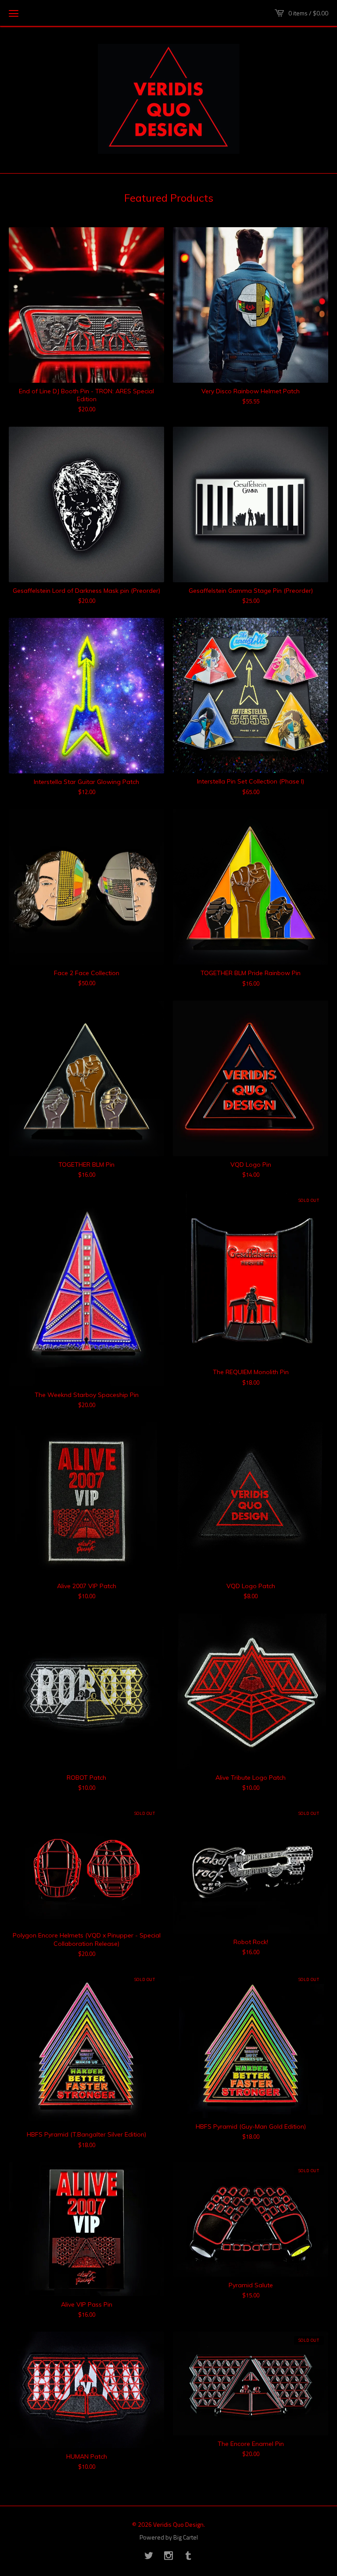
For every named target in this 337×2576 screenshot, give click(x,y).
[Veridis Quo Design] (169, 99)
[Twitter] (149, 2556)
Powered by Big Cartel (169, 2537)
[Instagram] (168, 2556)
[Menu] (14, 13)
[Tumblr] (188, 2556)
